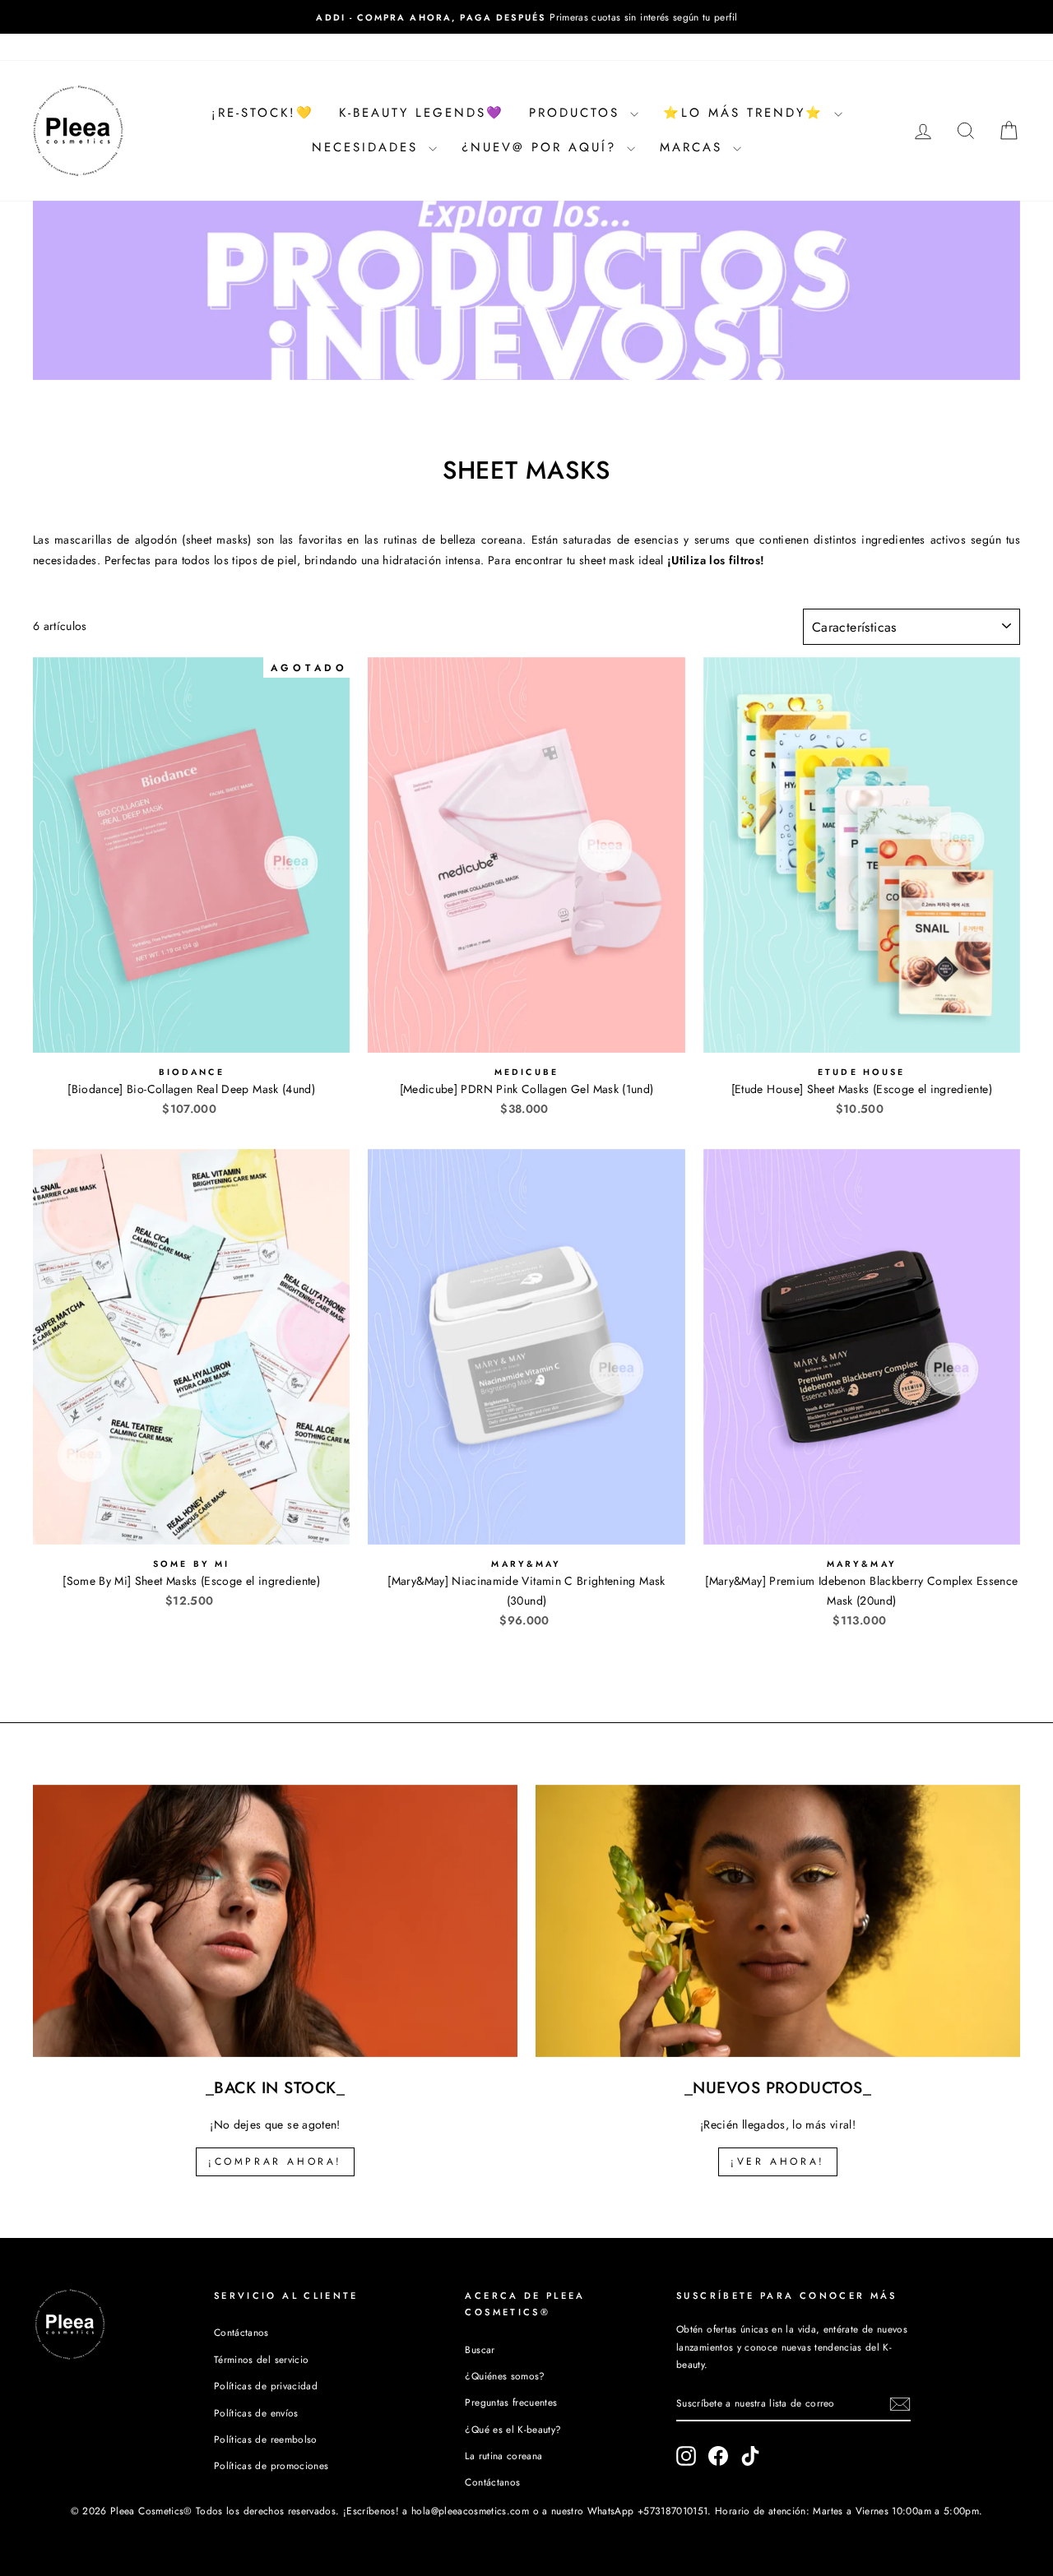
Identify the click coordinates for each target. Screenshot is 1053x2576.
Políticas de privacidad (266, 2386)
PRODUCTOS (578, 113)
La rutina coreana (503, 2456)
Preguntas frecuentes (511, 2402)
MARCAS (694, 147)
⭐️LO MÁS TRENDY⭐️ (747, 113)
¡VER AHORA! (778, 2161)
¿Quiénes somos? (505, 2376)
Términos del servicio (261, 2359)
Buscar (480, 2349)
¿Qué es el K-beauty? (513, 2429)
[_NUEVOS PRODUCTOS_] (778, 1921)
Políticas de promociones (271, 2465)
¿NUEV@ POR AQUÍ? (542, 147)
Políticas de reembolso (266, 2439)
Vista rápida (192, 1033)
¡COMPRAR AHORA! (275, 2161)
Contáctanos (241, 2332)
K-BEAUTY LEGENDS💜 (422, 113)
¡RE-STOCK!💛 (263, 113)
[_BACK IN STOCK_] (275, 1921)
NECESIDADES (368, 147)
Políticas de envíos (256, 2413)
